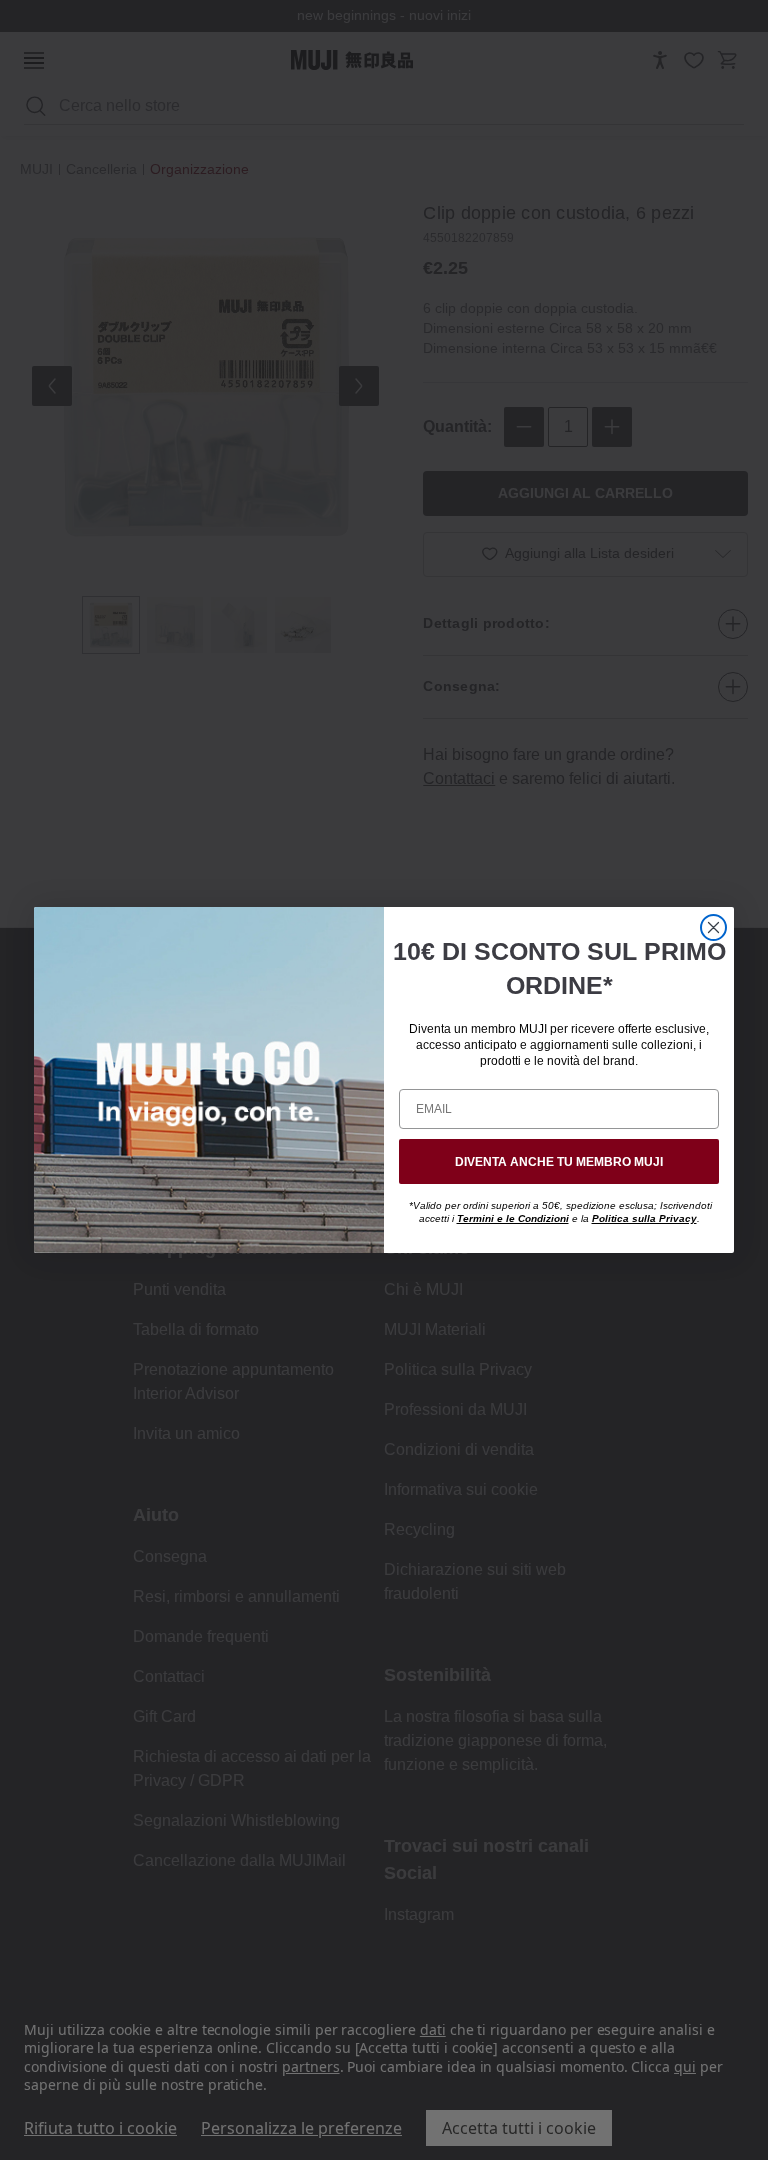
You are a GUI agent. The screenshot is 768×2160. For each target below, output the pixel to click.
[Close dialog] (713, 927)
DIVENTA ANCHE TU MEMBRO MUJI (559, 1162)
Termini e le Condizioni (513, 1218)
